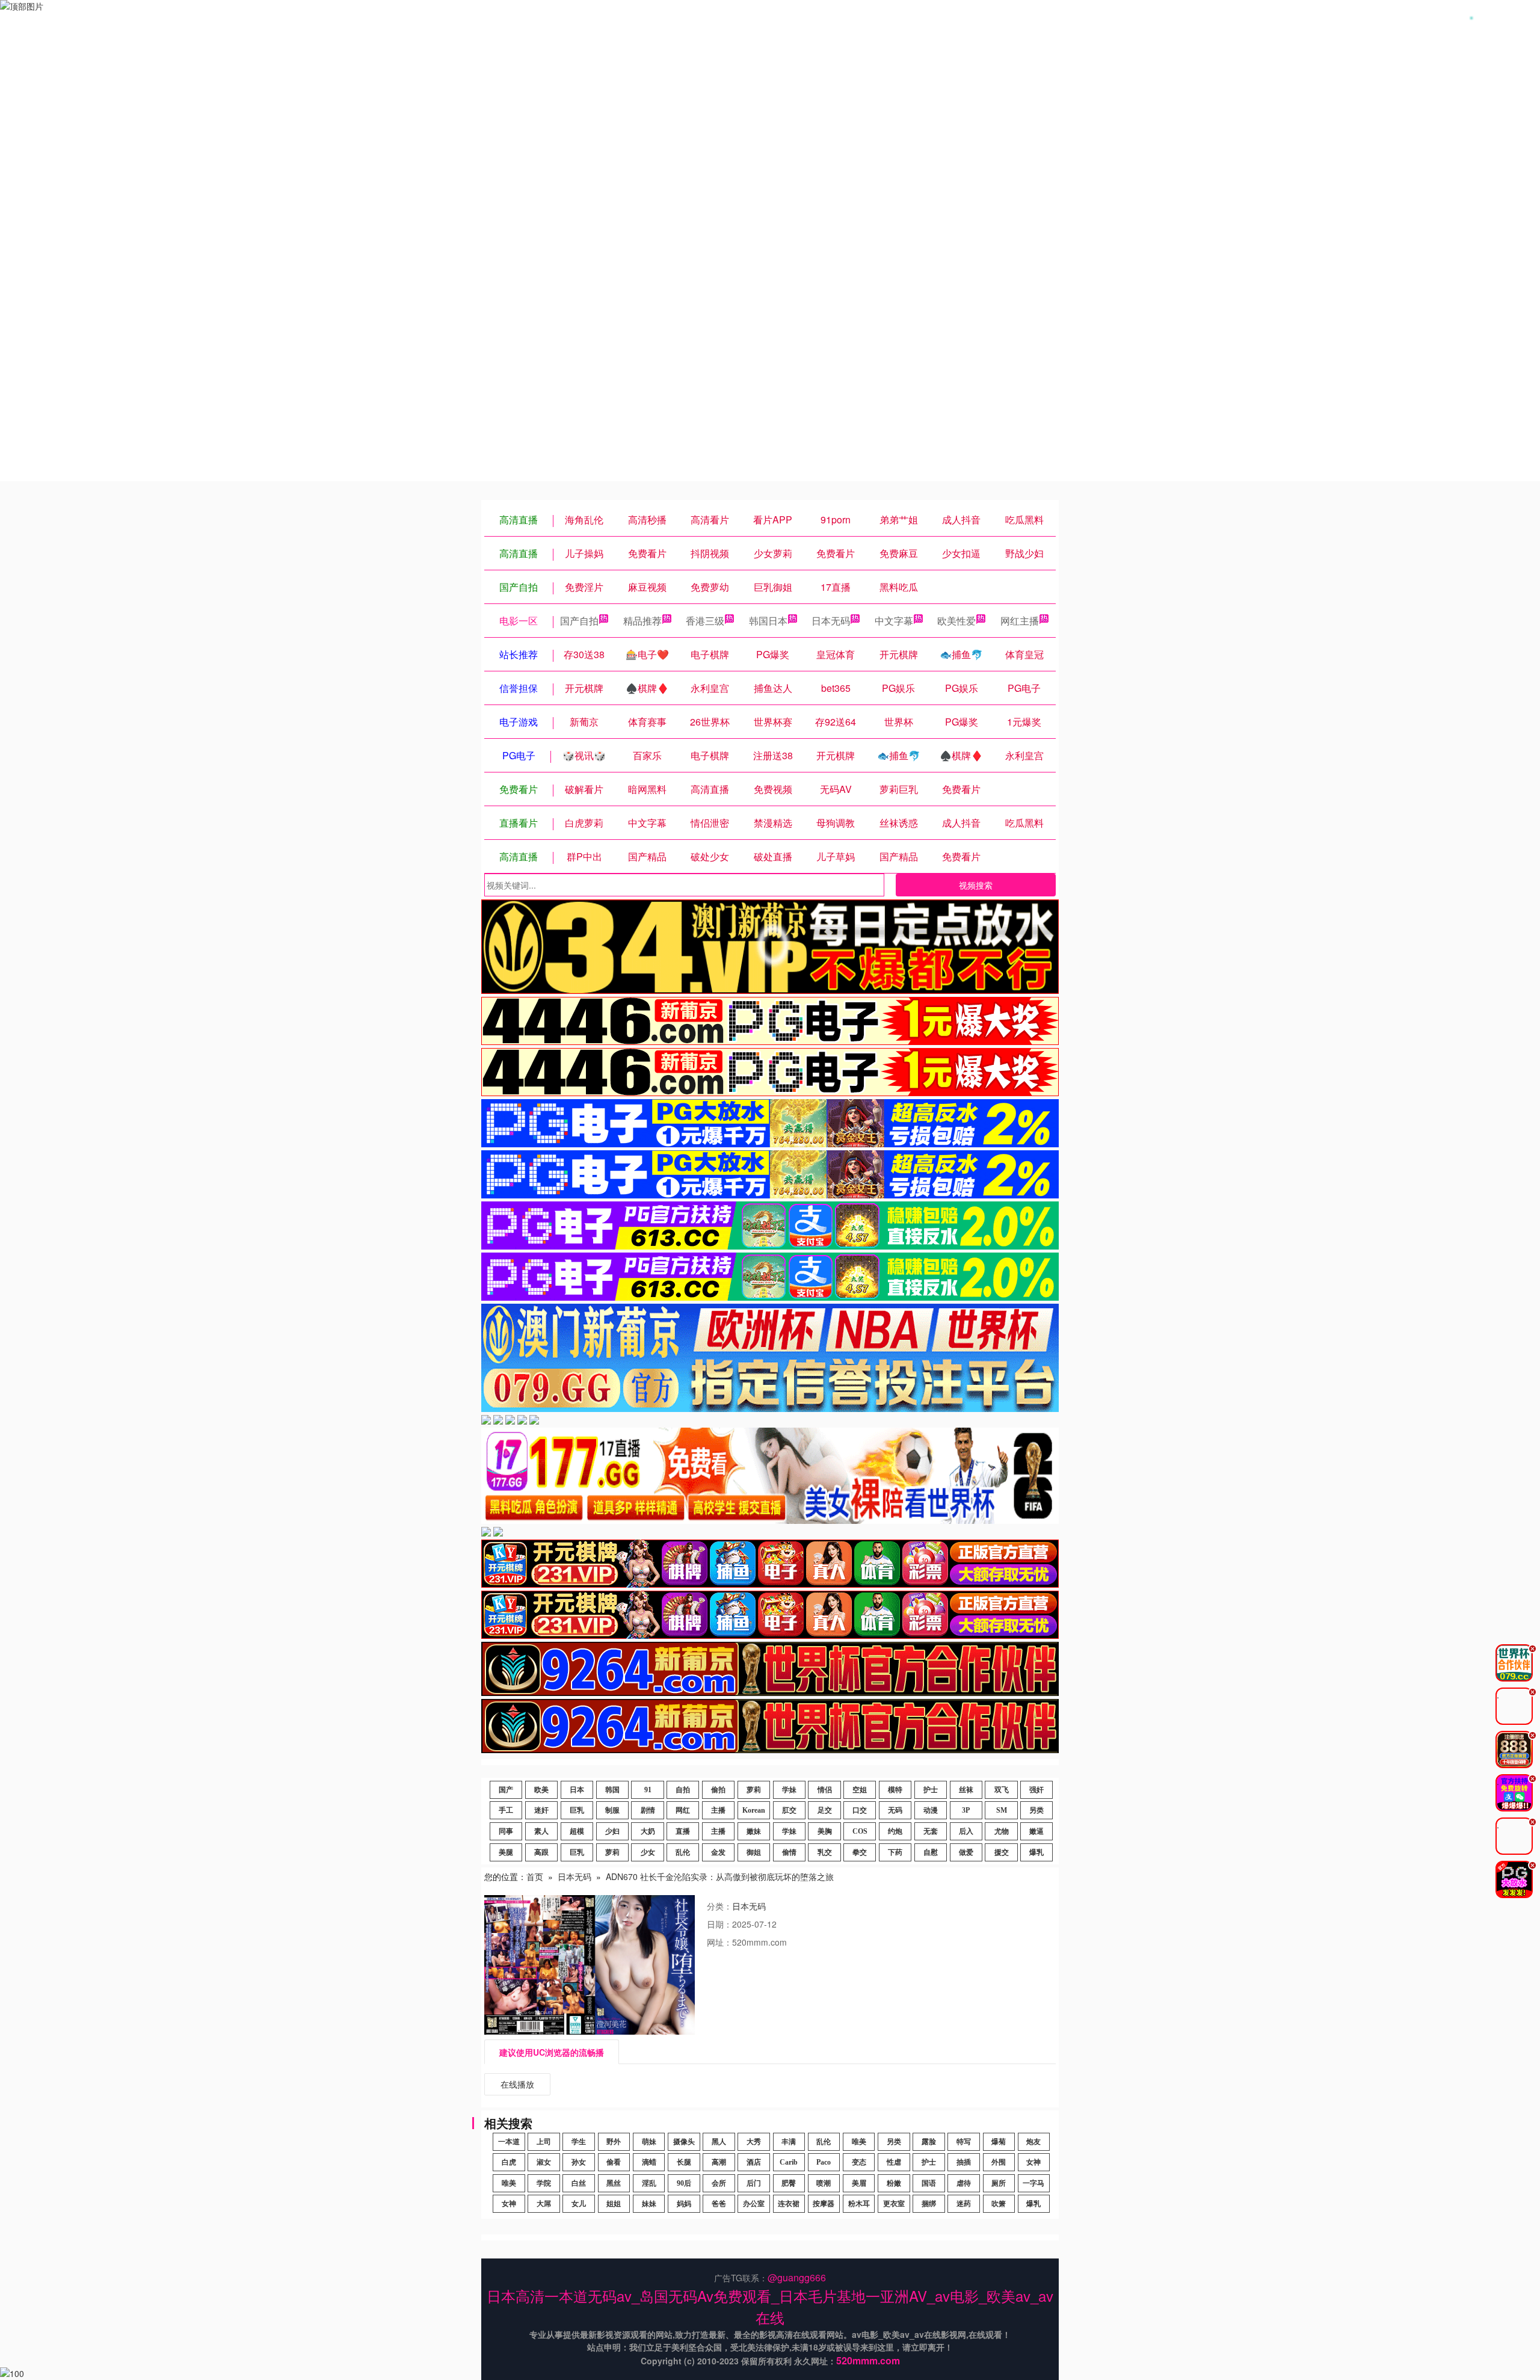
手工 (506, 1810)
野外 (614, 2142)
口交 (860, 1810)
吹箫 (999, 2204)
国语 (929, 2183)
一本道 (509, 2142)
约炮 (895, 1831)
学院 (544, 2183)
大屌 (544, 2204)
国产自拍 (579, 621)
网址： (719, 1942)
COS (860, 1831)
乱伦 (683, 1852)
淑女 (544, 2162)
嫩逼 (1036, 1831)
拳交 (860, 1852)
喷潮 (824, 2183)
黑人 (719, 2142)
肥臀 (789, 2183)
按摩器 (824, 2204)
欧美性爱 (956, 621)
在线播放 (517, 2084)
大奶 (648, 1831)
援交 (1002, 1852)
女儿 (579, 2204)
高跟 (541, 1852)
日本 (577, 1790)
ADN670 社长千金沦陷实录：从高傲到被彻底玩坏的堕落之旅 (720, 1876)
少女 (648, 1852)
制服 (612, 1810)
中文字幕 (894, 621)
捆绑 (929, 2204)
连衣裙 (789, 2204)
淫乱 (649, 2183)
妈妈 (684, 2204)
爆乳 (1036, 1852)
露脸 (929, 2142)
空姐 (860, 1790)
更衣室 (894, 2204)
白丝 (579, 2183)
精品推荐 (642, 621)
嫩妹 (754, 1831)
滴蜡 (649, 2162)
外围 (999, 2162)
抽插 (964, 2162)
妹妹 (649, 2204)
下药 (895, 1852)
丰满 (789, 2142)
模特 (895, 1790)
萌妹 (649, 2142)
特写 (964, 2142)
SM (1002, 1810)
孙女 (579, 2162)
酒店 (754, 2162)
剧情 (648, 1810)
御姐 (754, 1852)
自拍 (683, 1790)
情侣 (825, 1790)
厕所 (999, 2183)
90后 (684, 2183)
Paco (824, 2162)
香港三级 (705, 621)
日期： (719, 1924)
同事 (506, 1831)
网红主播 (1020, 621)
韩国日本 (768, 621)
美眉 (859, 2183)
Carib (789, 2162)
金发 (718, 1852)
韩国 (612, 1790)
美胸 (825, 1831)
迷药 (964, 2204)
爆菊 (999, 2142)
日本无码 (831, 621)
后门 (754, 2183)
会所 (719, 2183)
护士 (931, 1790)
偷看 (614, 2162)
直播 (683, 1831)
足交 (825, 1810)
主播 (718, 1810)
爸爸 (719, 2204)
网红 (683, 1810)
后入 (966, 1831)
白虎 (509, 2162)
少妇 (612, 1831)
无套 (931, 1831)
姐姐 (614, 2204)
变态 (859, 2162)
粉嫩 (894, 2183)
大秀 (754, 2142)
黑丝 (614, 2183)
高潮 (719, 2162)
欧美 (541, 1790)
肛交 (789, 1810)
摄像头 (684, 2142)
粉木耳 (859, 2204)
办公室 (754, 2204)
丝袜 (966, 1790)
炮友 (1033, 2142)
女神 (1033, 2162)
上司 (544, 2142)
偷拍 (718, 1790)
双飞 (1002, 1790)
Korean (754, 1810)
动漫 (931, 1810)
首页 (535, 1876)
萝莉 (754, 1790)
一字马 (1033, 2183)
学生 (579, 2142)
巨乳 (577, 1810)
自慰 (931, 1852)
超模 (577, 1831)
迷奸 (541, 1810)
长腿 (684, 2162)
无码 (895, 1810)
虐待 (964, 2183)
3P (966, 1810)
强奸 (1036, 1790)
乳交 (825, 1852)
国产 (506, 1790)
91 (648, 1790)
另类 (1036, 1810)
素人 (541, 1831)
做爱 (966, 1852)
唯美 (859, 2142)
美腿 (506, 1852)
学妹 (789, 1790)
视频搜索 (976, 885)
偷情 (789, 1852)
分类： (719, 1906)
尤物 (1002, 1831)
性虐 (894, 2162)
